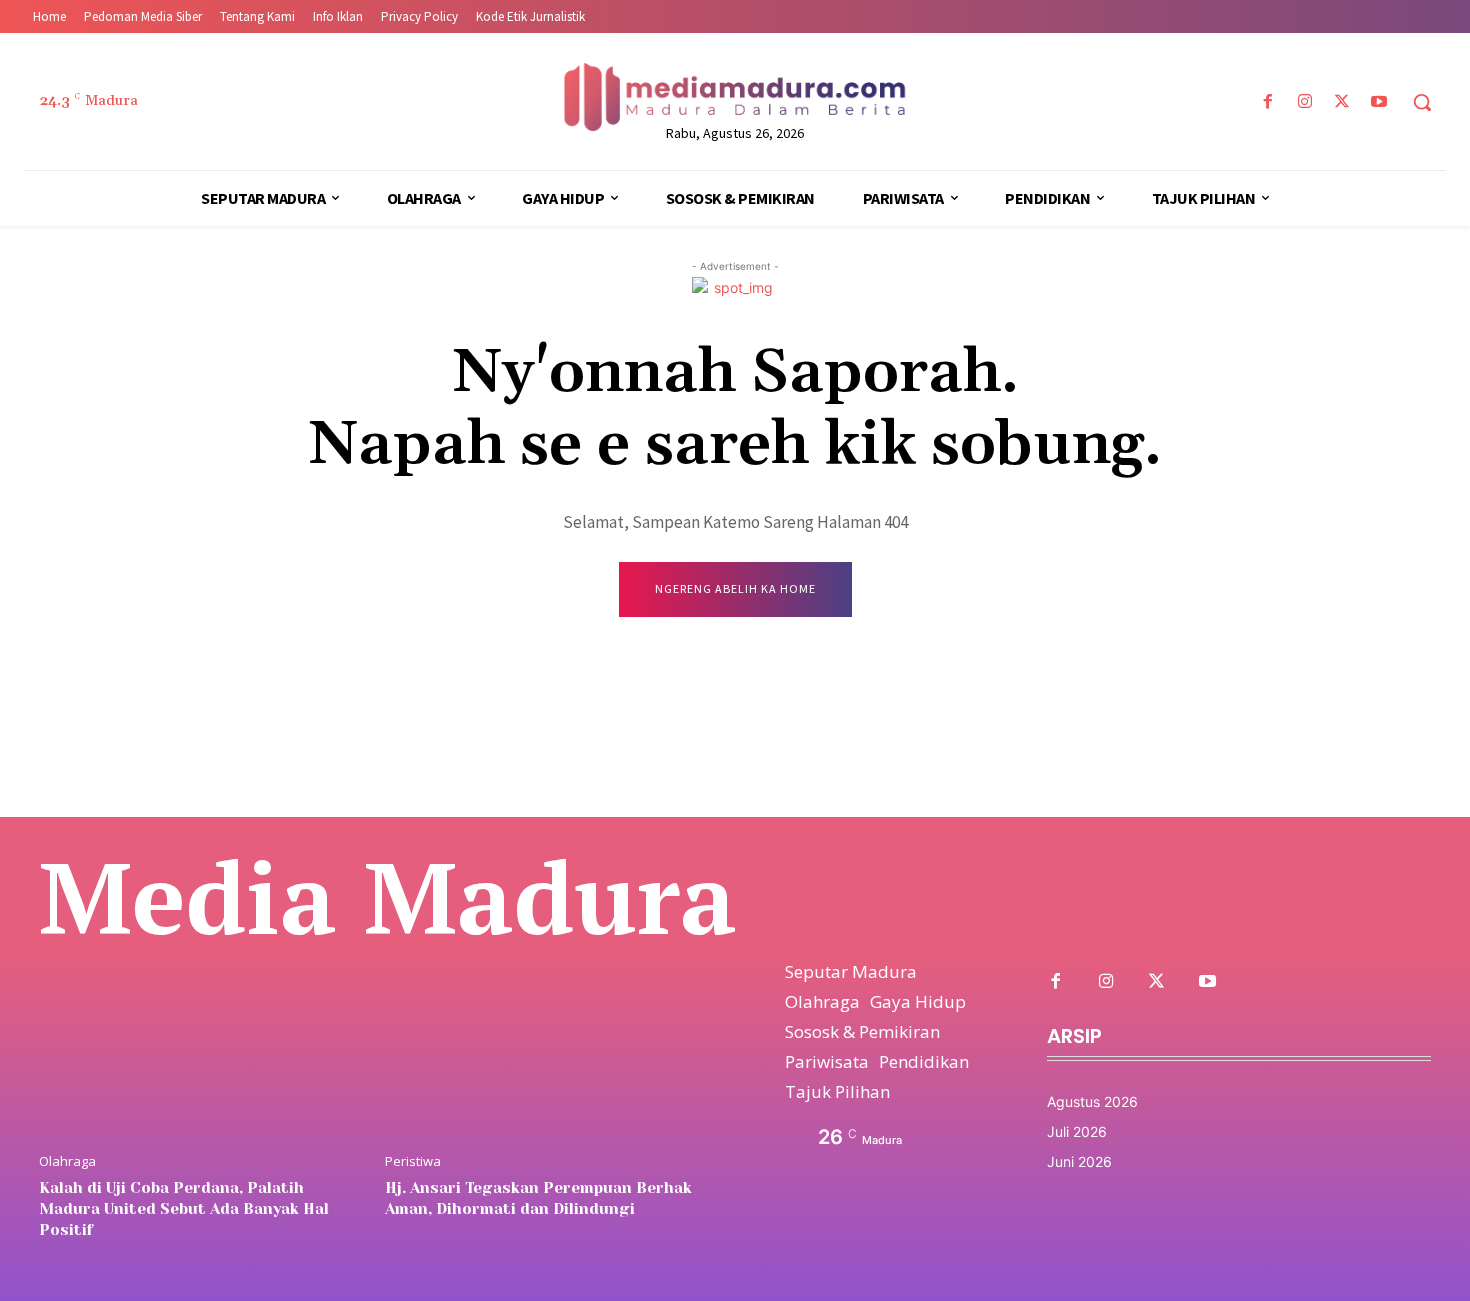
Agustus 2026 (1092, 1101)
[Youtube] (1379, 102)
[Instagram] (1304, 102)
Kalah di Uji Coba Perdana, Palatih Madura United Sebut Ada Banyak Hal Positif (184, 1209)
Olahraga (67, 1161)
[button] (1422, 102)
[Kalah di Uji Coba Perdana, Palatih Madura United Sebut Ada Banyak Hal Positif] (202, 1021)
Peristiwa (413, 1161)
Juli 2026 (1077, 1131)
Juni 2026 (1079, 1161)
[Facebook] (1267, 102)
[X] (1342, 102)
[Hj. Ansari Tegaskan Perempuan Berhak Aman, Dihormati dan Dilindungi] (548, 1021)
